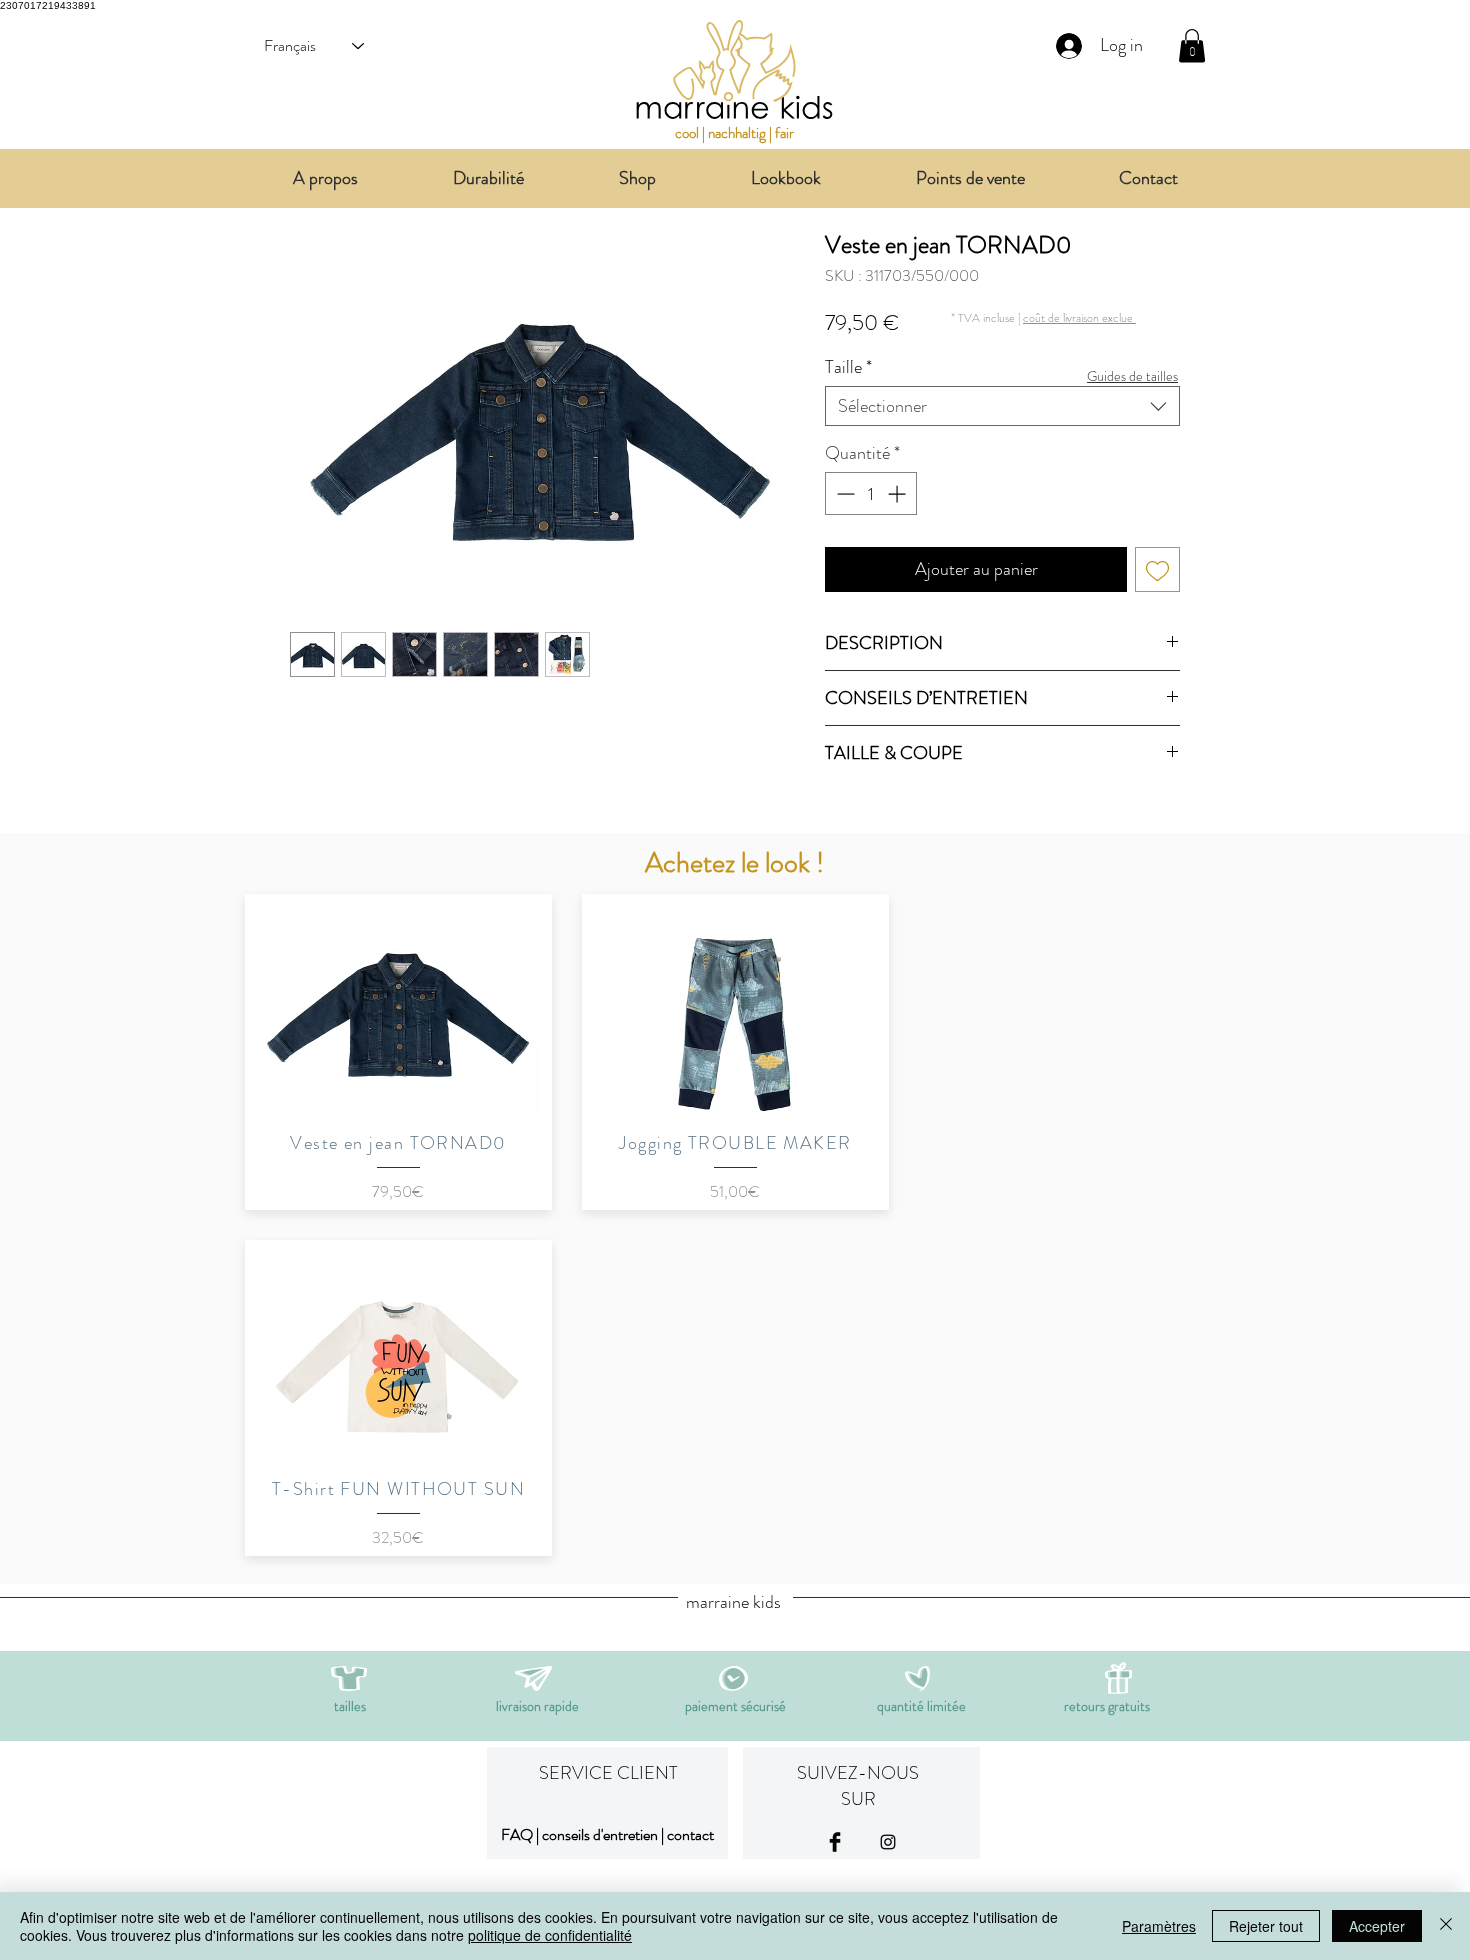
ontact (694, 1834)
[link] (1192, 45)
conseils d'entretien (600, 1834)
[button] (1079, 317)
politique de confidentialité (550, 1935)
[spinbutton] (871, 493)
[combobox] (1002, 406)
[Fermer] (1446, 1926)
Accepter (1377, 1926)
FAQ (517, 1834)
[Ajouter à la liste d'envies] (1157, 569)
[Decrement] (843, 493)
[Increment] (898, 493)
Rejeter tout (1266, 1926)
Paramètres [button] (1159, 1926)
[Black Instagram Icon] (888, 1842)
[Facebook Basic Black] (835, 1842)
